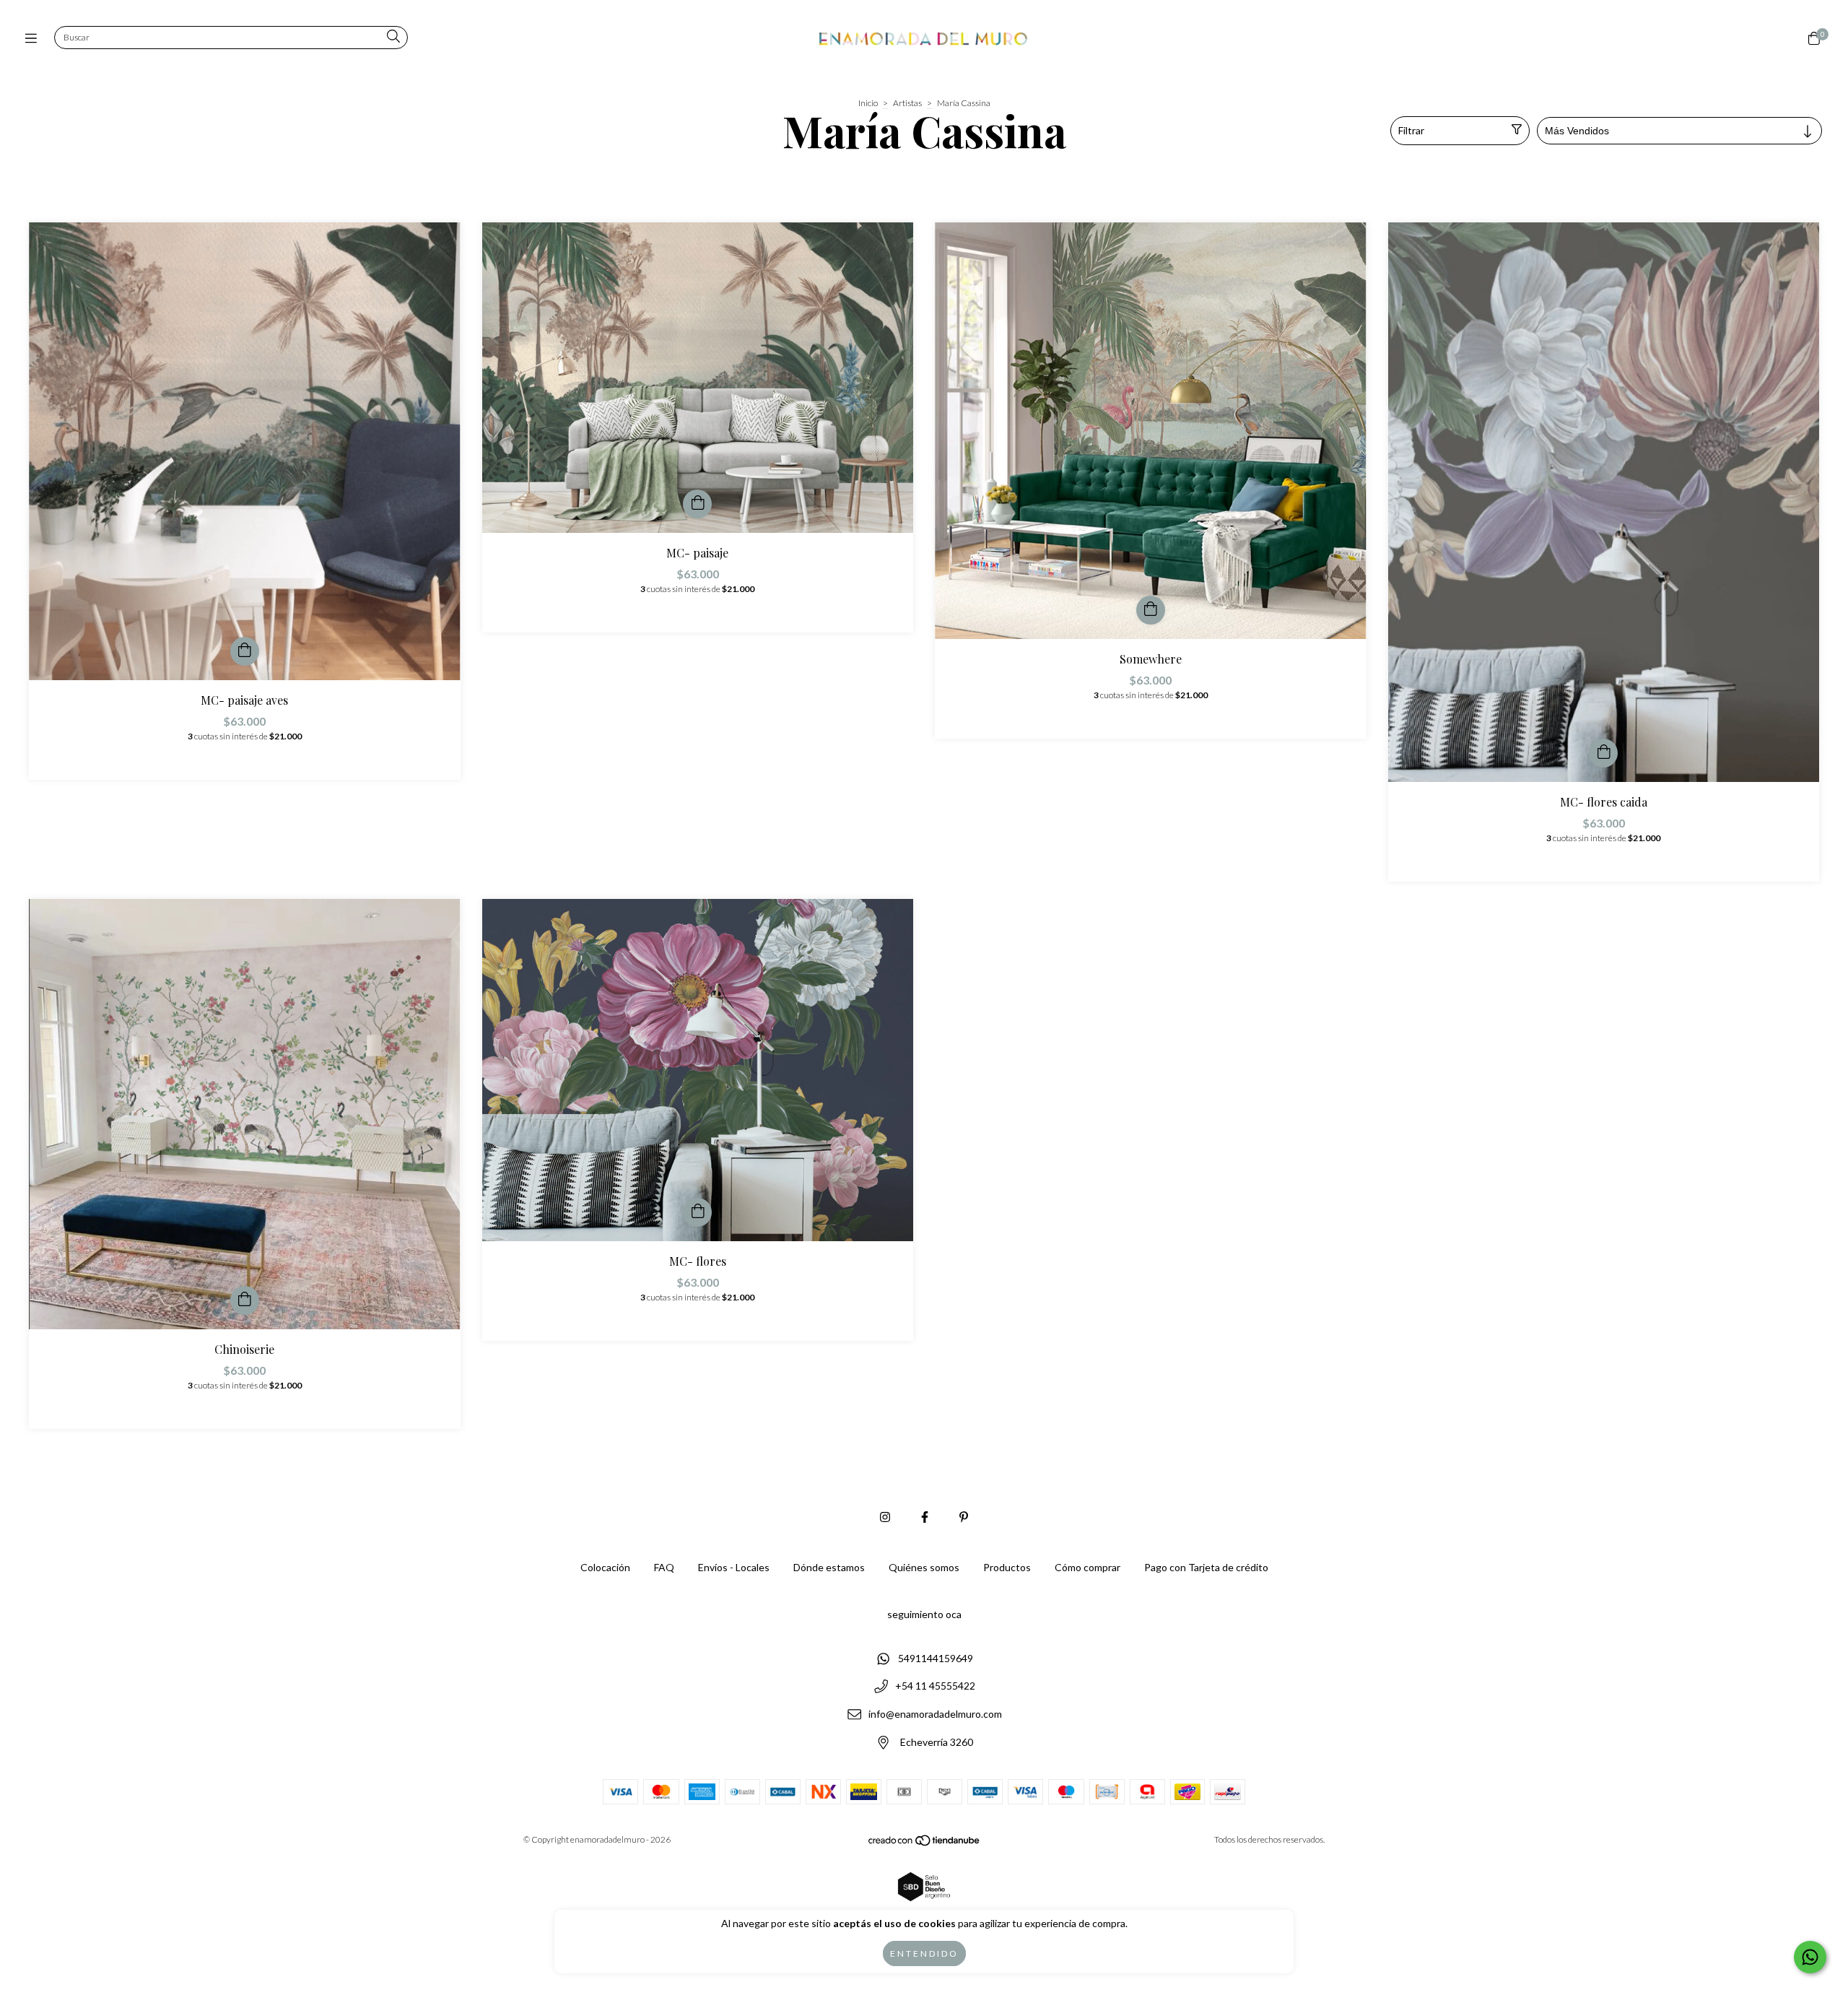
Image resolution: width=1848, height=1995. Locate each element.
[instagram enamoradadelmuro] (885, 1517)
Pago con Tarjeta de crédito (1206, 1567)
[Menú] (34, 38)
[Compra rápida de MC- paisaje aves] (245, 651)
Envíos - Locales (734, 1567)
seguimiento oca (924, 1614)
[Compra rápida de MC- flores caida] (1603, 753)
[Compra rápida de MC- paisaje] (697, 504)
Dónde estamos (829, 1567)
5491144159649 (936, 1658)
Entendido (924, 1953)
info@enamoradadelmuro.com (935, 1714)
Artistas (907, 103)
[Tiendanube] (925, 1844)
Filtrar (1411, 130)
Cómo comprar (1088, 1567)
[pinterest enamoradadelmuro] (964, 1517)
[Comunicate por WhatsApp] (1810, 1957)
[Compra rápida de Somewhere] (1151, 610)
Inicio (868, 103)
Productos (1007, 1567)
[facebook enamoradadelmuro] (925, 1517)
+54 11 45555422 (935, 1686)
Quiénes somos (924, 1567)
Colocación (605, 1567)
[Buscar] (393, 37)
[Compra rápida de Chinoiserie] (245, 1300)
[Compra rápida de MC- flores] (697, 1212)
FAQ (664, 1567)
